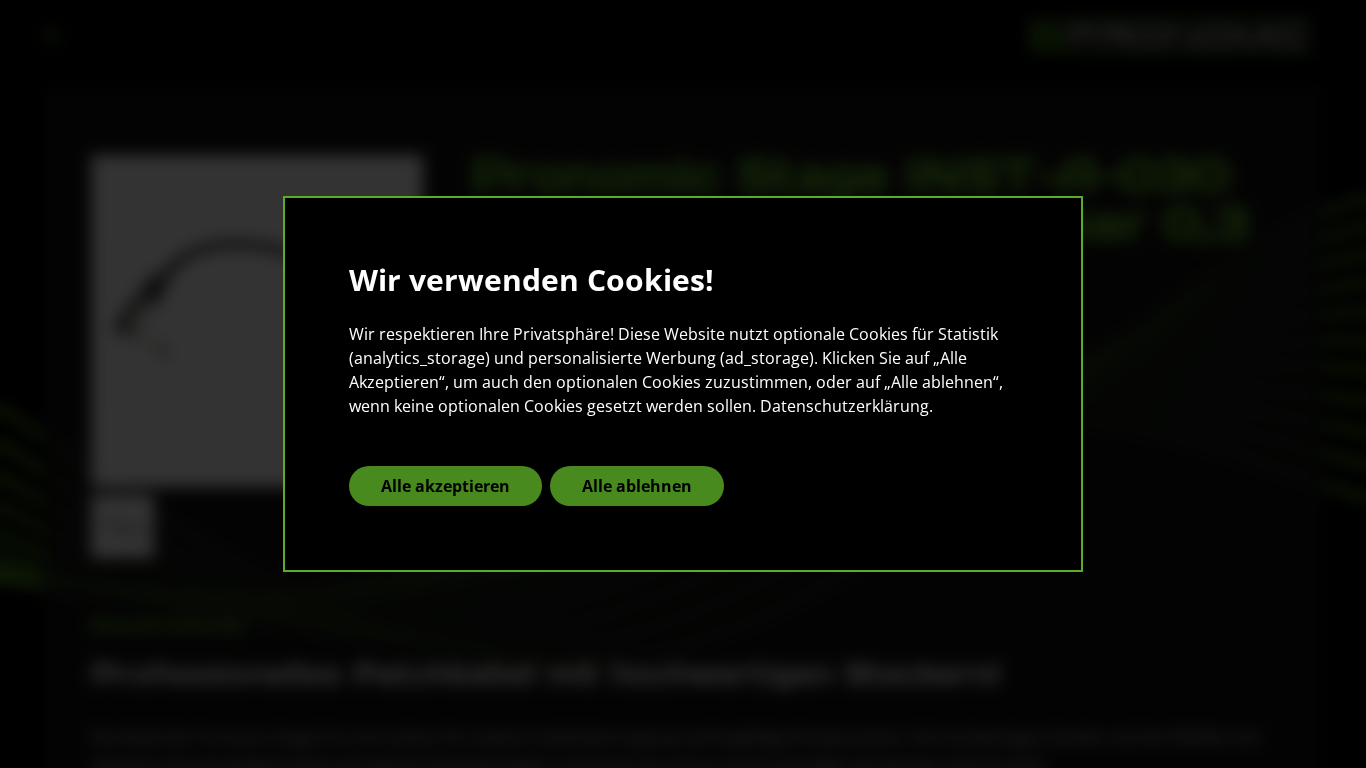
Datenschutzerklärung (844, 406)
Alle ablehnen (637, 486)
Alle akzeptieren (445, 486)
